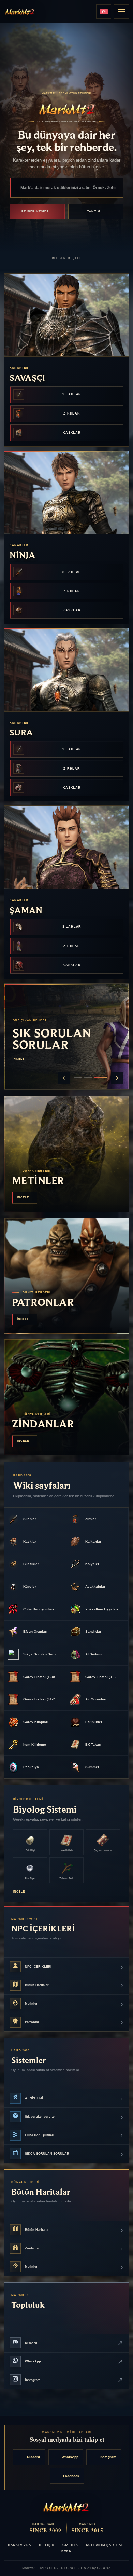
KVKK (66, 2551)
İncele (17, 1059)
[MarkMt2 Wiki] (20, 12)
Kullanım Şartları (106, 2545)
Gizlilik (70, 2545)
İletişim (47, 2545)
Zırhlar (72, 413)
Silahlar (72, 394)
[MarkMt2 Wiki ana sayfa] (66, 2507)
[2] (88, 1078)
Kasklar (72, 433)
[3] (101, 1078)
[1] (78, 1078)
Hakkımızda (20, 2545)
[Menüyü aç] (121, 12)
